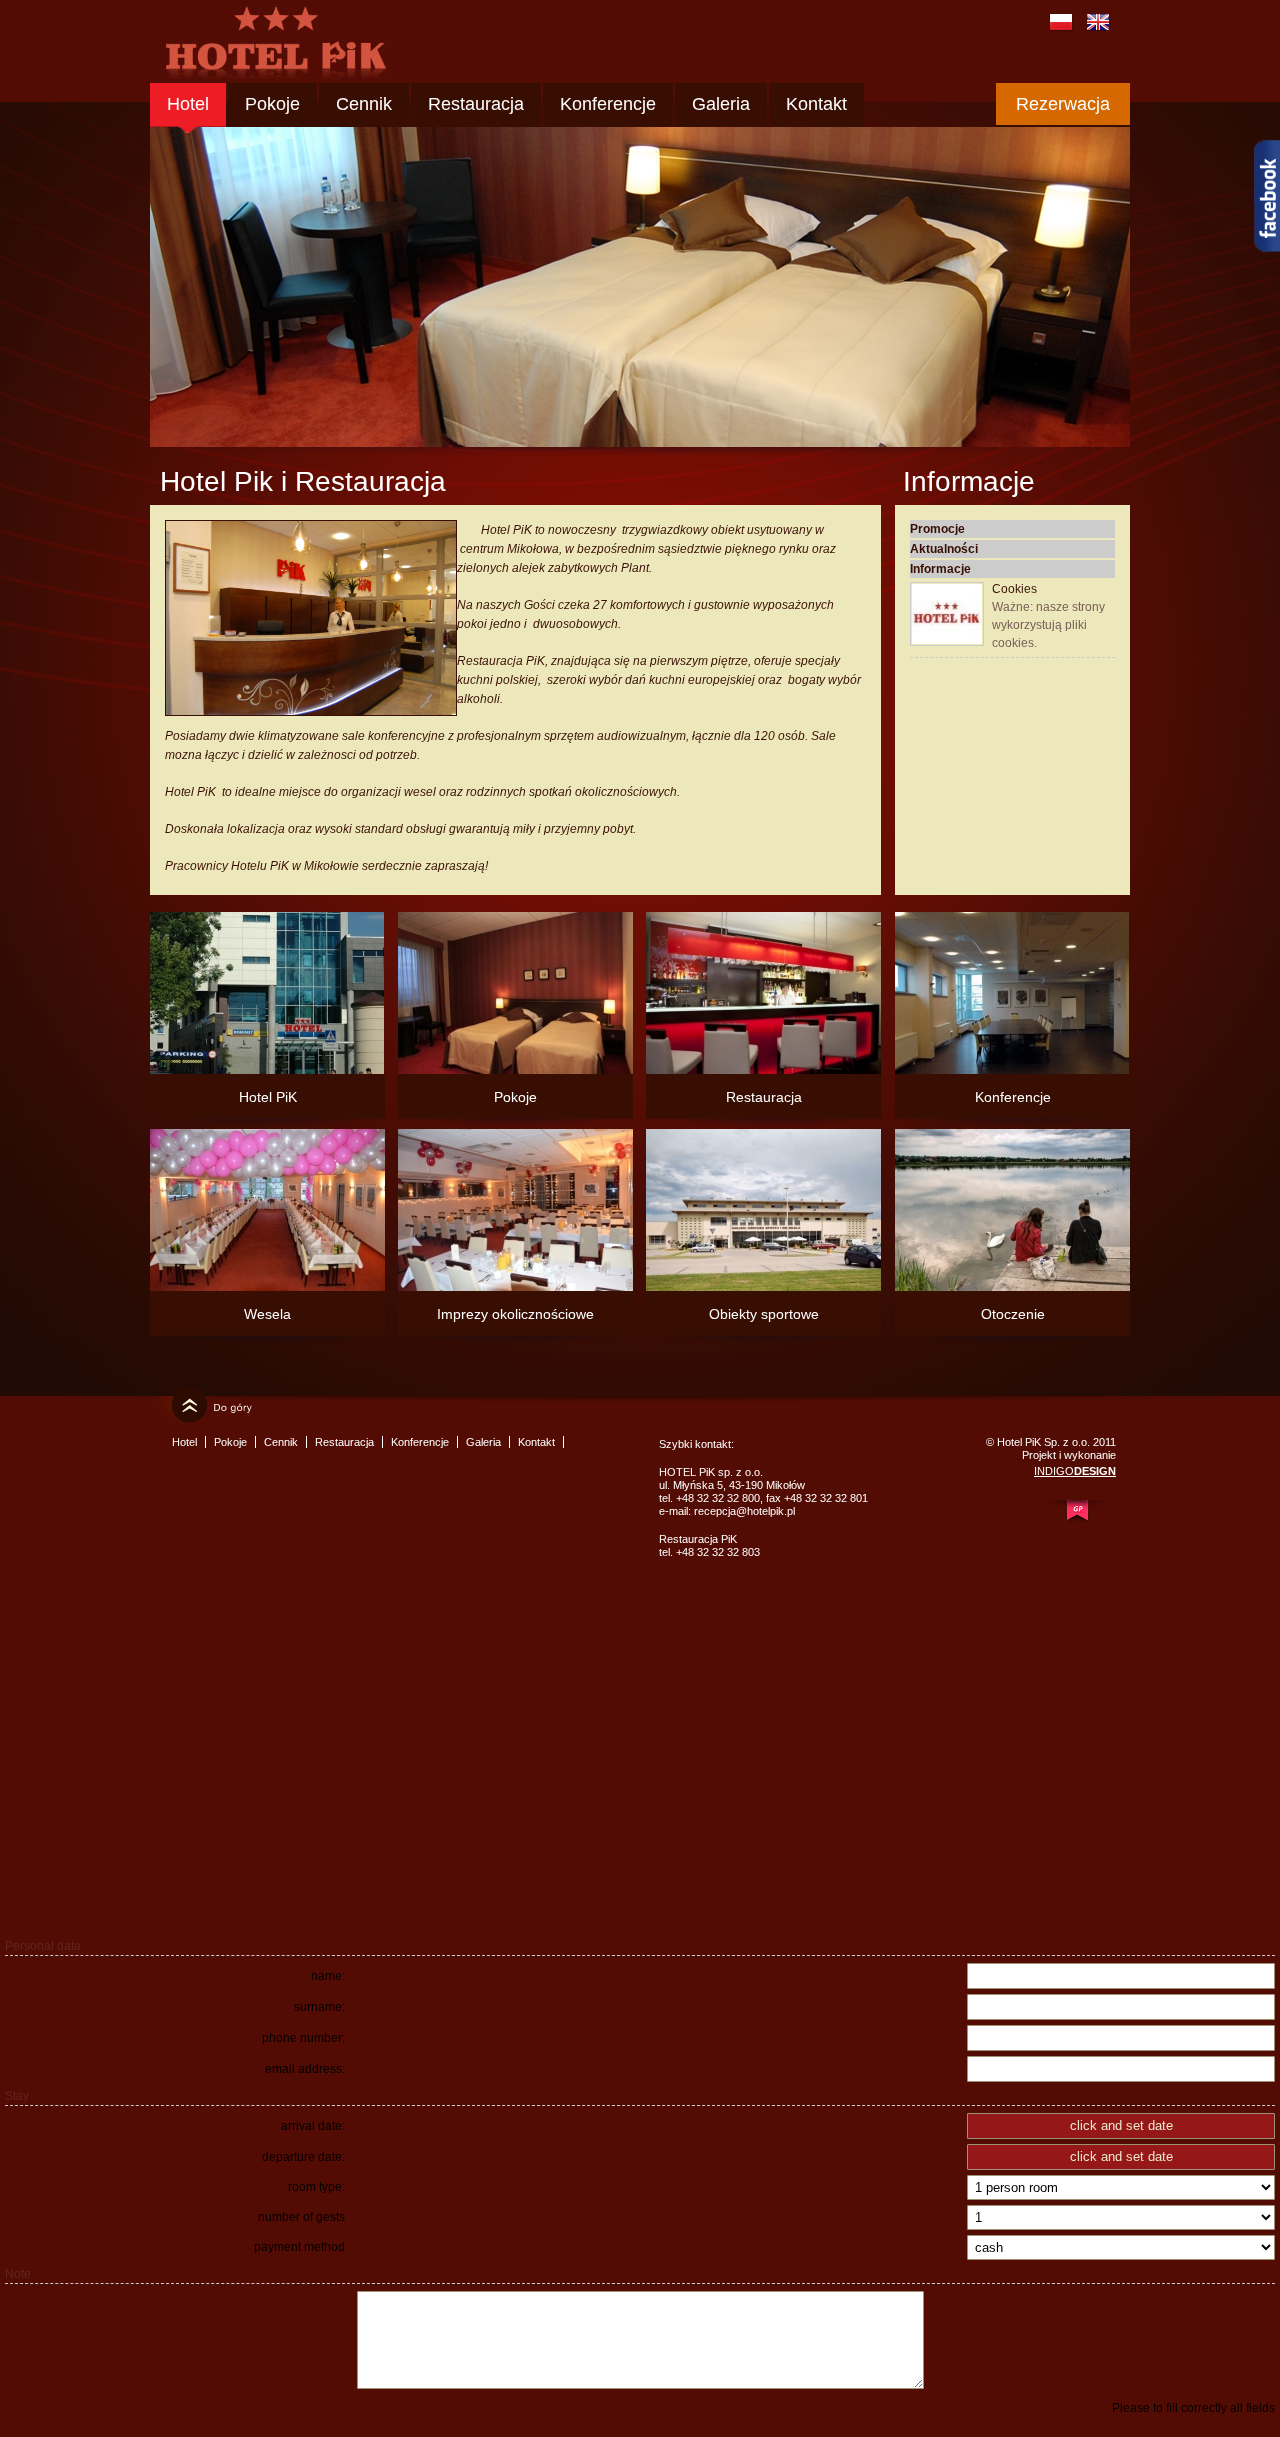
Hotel (188, 104)
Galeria (721, 104)
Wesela (267, 1314)
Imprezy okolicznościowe (515, 1314)
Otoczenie (1013, 1314)
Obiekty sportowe (764, 1314)
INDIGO (1075, 1471)
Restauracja (476, 104)
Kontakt (816, 104)
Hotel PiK (268, 1097)
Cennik (364, 104)
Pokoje (272, 104)
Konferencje (608, 104)
